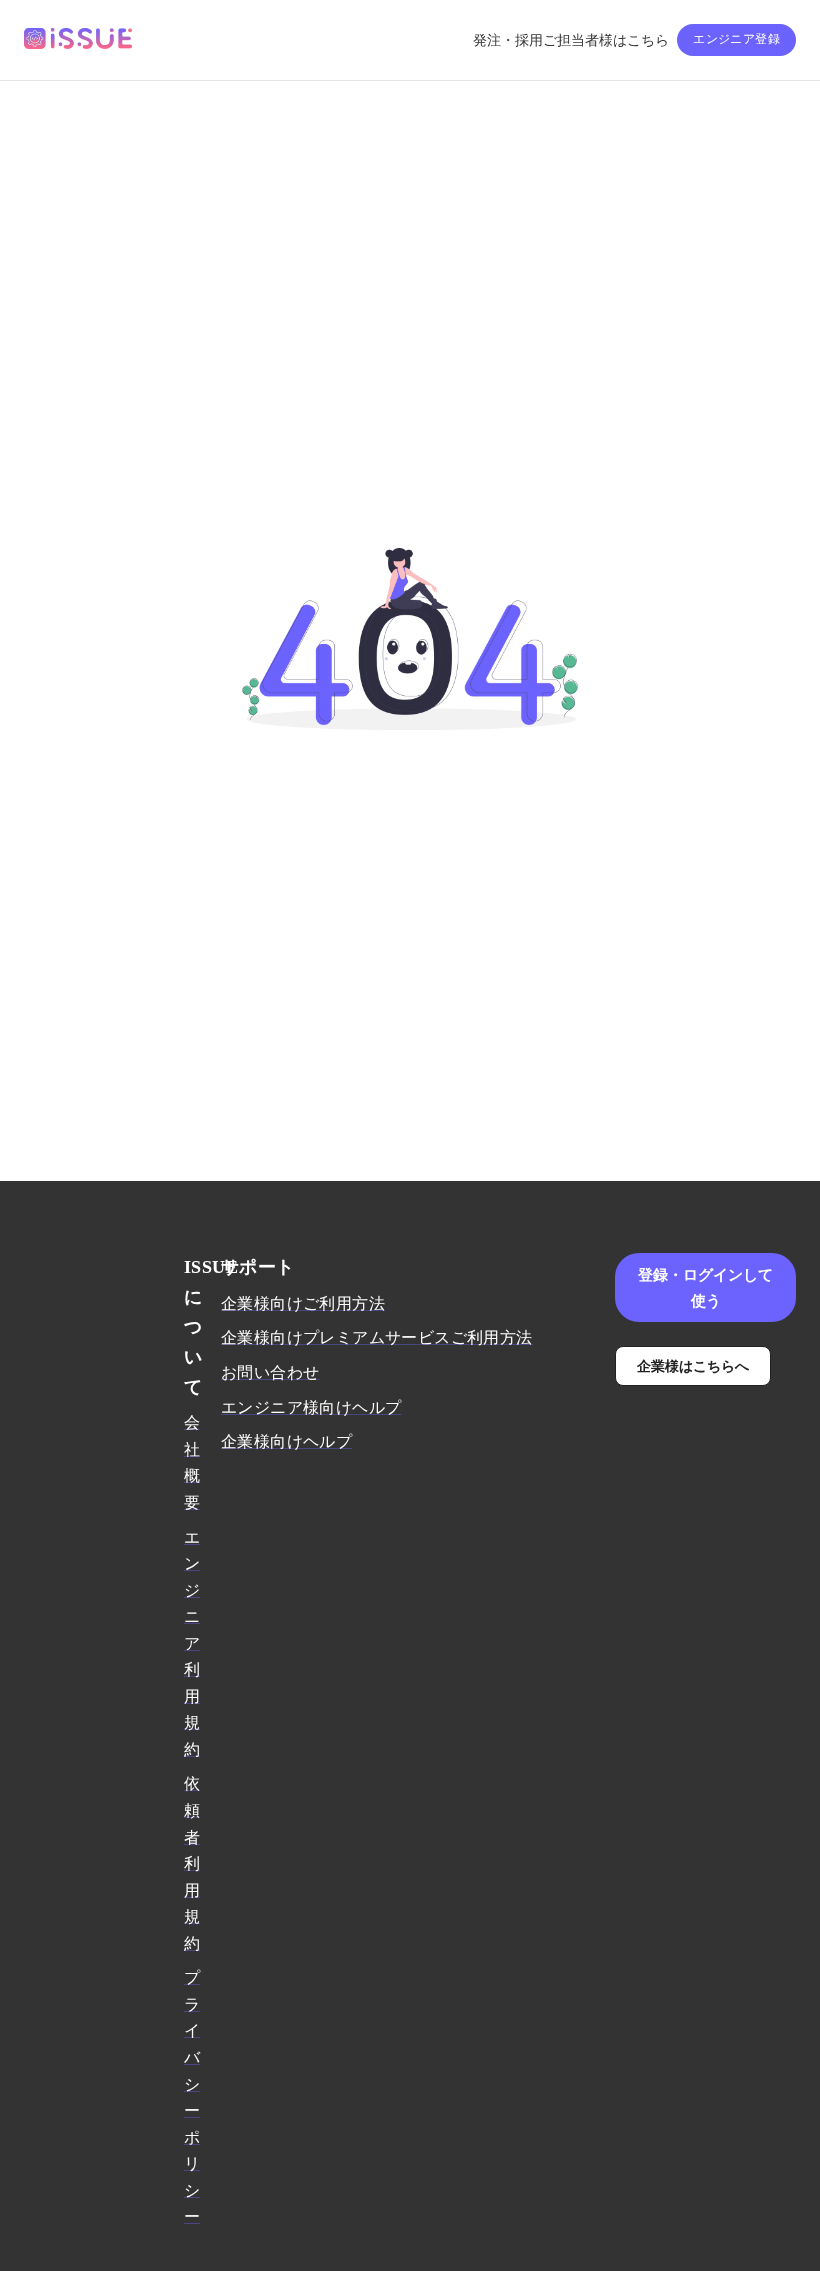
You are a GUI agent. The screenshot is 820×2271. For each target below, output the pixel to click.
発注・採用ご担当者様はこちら (571, 40)
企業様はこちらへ (693, 1365)
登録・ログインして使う (705, 1287)
